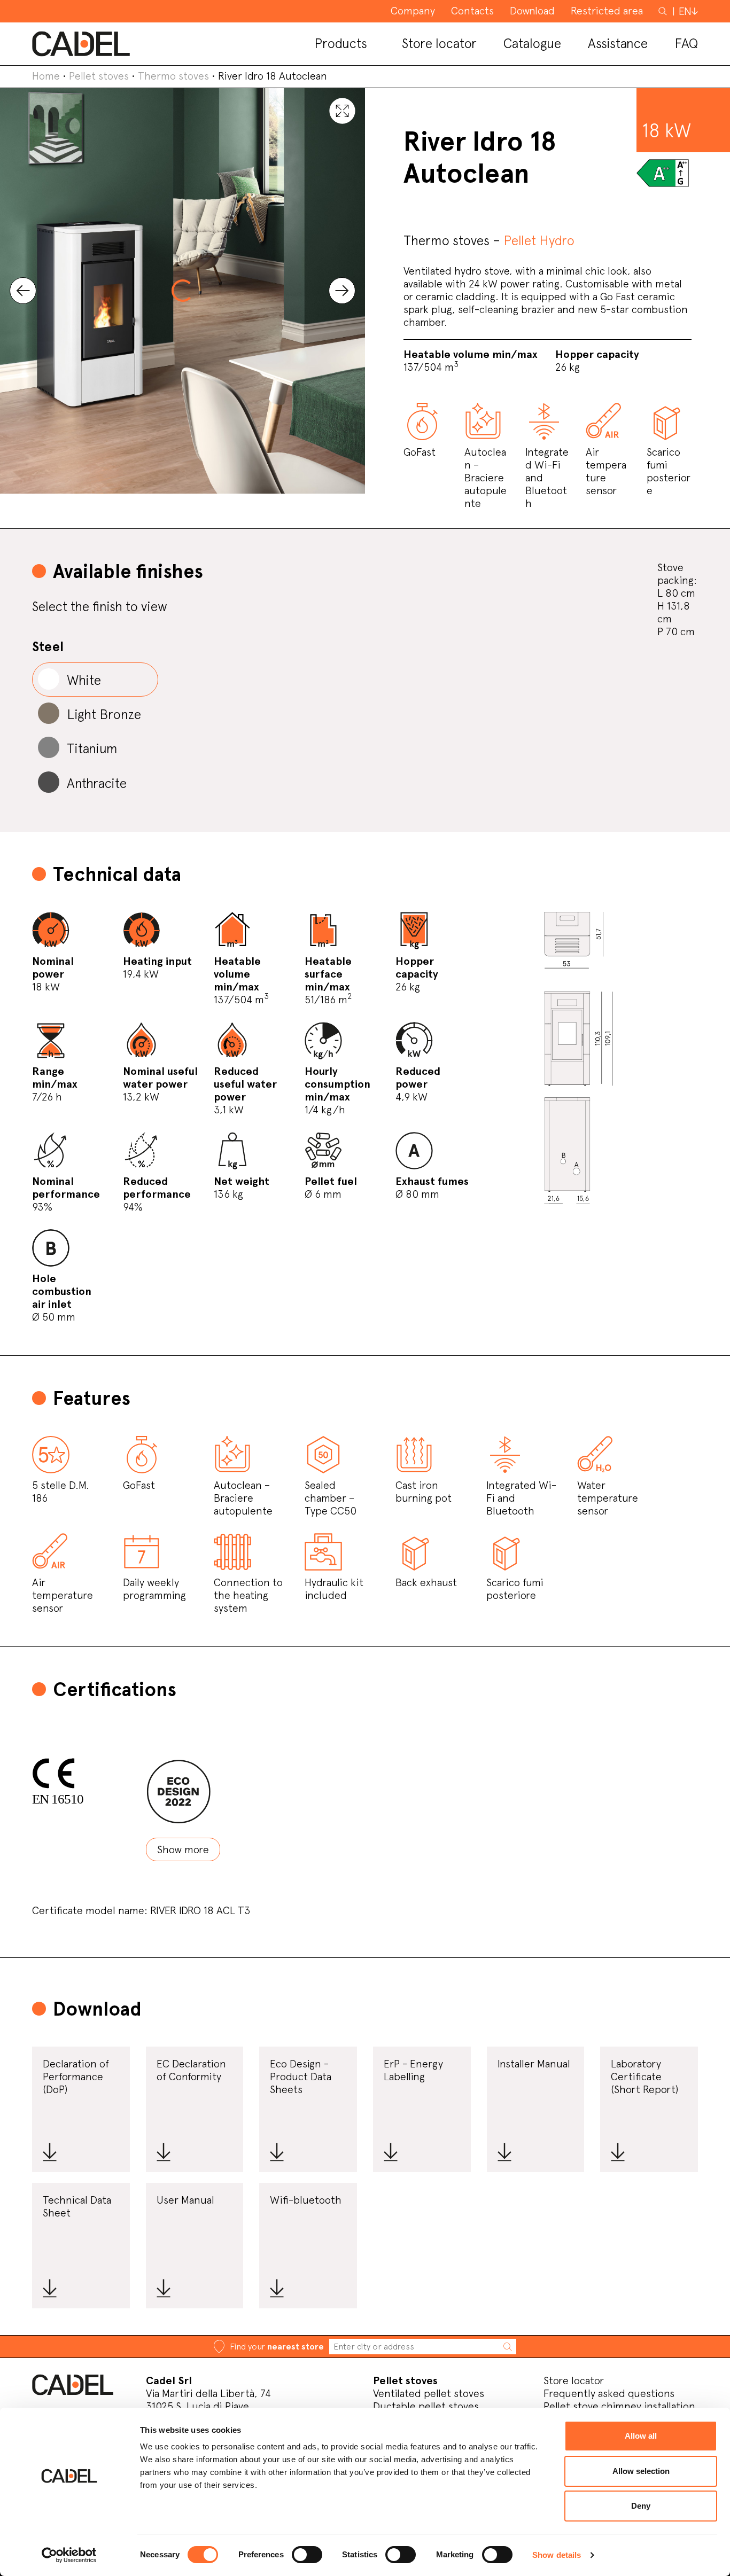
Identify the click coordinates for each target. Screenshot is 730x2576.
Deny (641, 2506)
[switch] (307, 2555)
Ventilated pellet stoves (429, 2393)
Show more (183, 1849)
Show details (557, 2555)
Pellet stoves (99, 76)
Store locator (574, 2380)
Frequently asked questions (609, 2393)
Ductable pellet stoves (426, 2406)
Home (46, 76)
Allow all (641, 2436)
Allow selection (641, 2471)
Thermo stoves (173, 76)
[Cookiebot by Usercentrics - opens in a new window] (69, 2555)
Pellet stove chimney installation (619, 2406)
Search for (664, 16)
